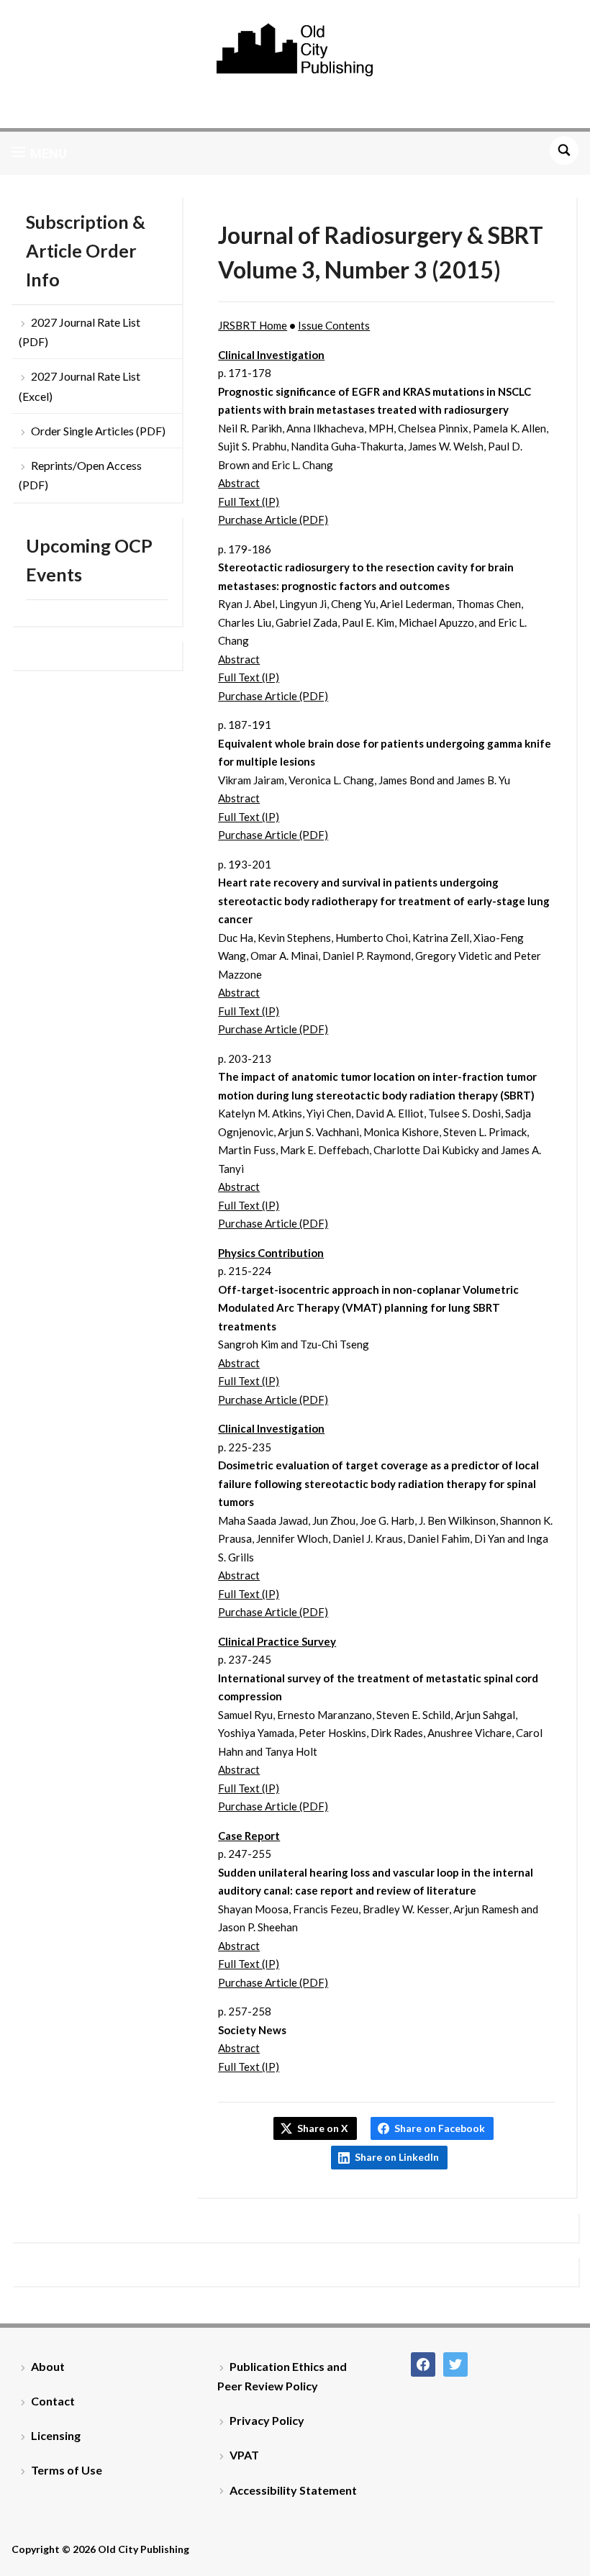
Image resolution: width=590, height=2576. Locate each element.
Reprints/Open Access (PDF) (80, 475)
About (48, 2366)
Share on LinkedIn (397, 2157)
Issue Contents (334, 325)
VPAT (244, 2455)
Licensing (56, 2435)
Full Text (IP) (249, 502)
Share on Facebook (440, 2128)
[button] (39, 153)
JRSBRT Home (253, 325)
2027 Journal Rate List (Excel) (80, 386)
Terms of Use (67, 2470)
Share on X (323, 2128)
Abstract (239, 483)
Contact (53, 2401)
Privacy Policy (267, 2420)
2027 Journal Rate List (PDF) (80, 332)
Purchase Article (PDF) (273, 520)
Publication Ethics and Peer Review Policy (282, 2376)
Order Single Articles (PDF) (98, 431)
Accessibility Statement (293, 2490)
